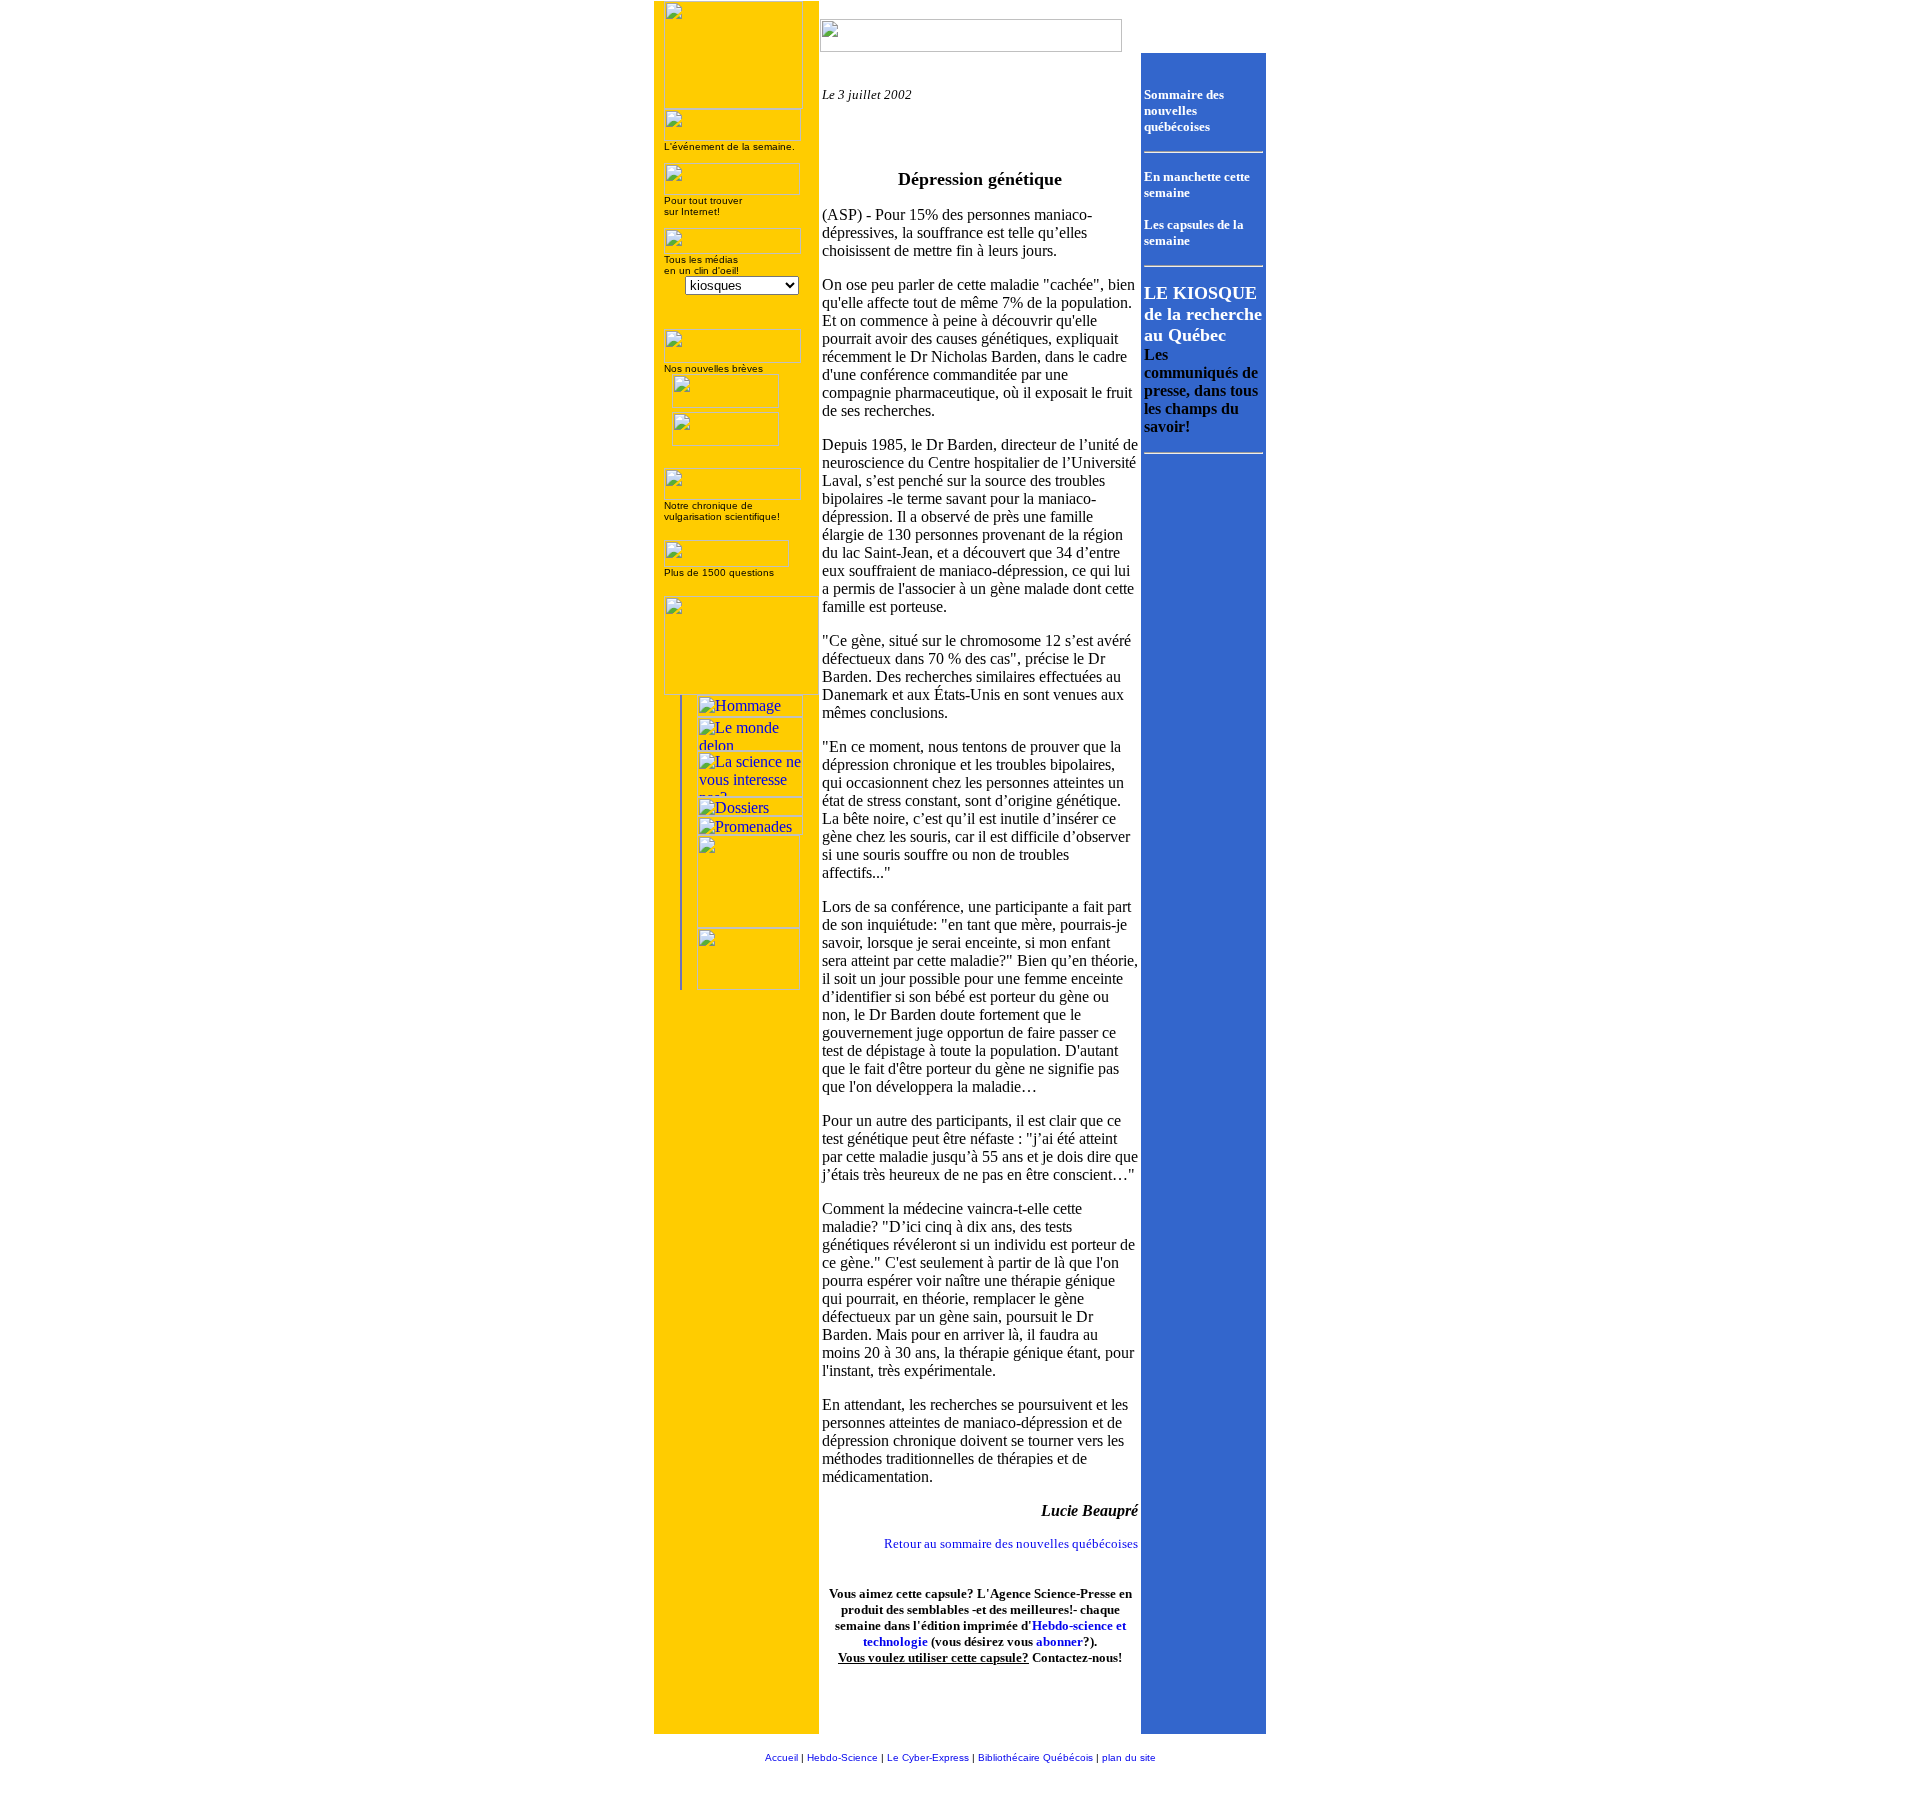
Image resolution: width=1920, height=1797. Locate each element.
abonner (1059, 1641)
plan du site (1129, 1757)
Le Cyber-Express (928, 1757)
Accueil (781, 1757)
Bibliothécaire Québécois (1035, 1757)
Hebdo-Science (842, 1757)
